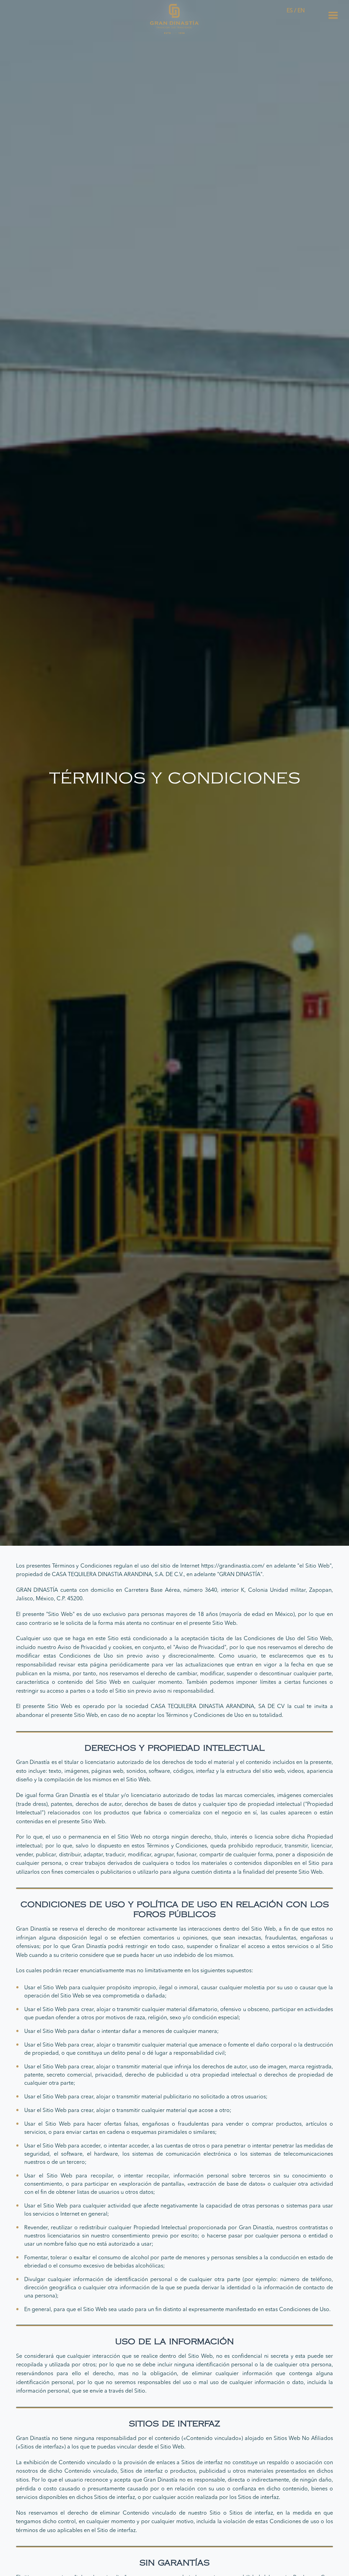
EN (301, 11)
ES (290, 11)
